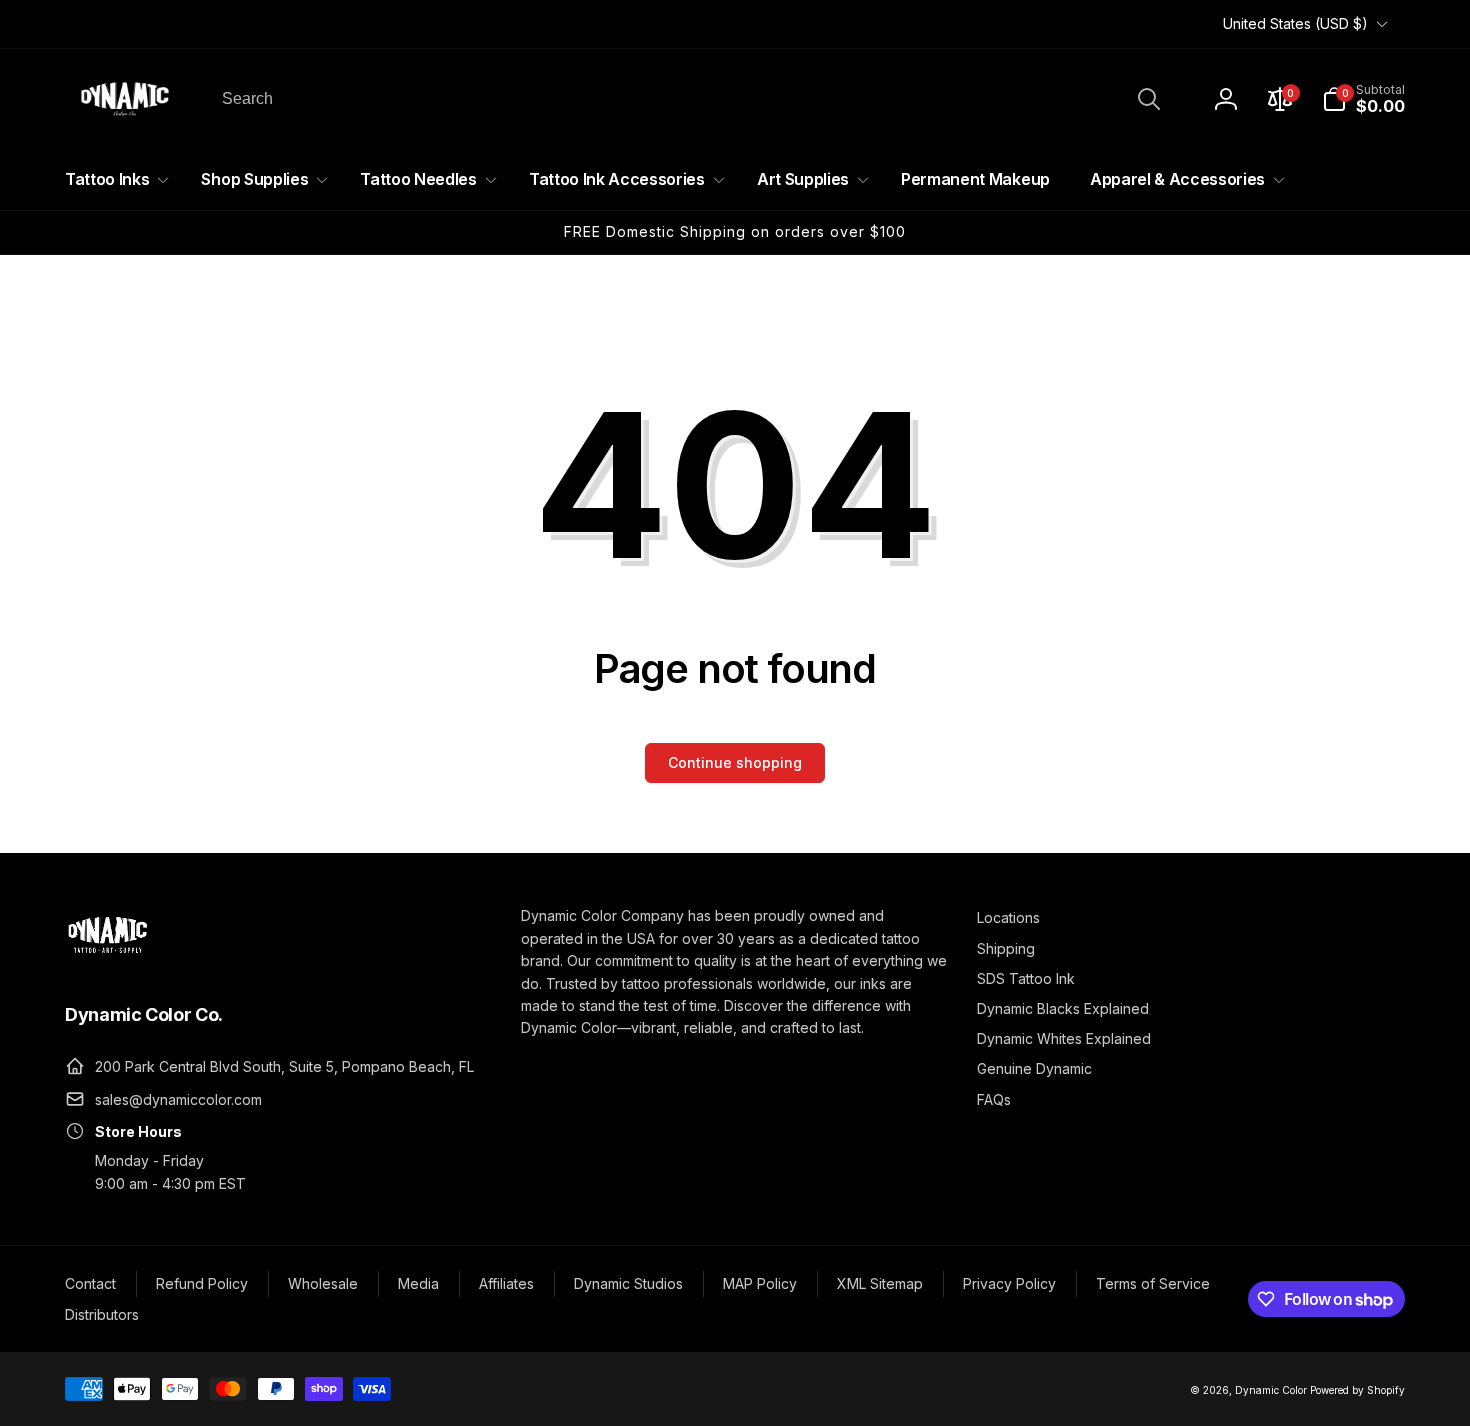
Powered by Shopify (1357, 1390)
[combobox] (689, 99)
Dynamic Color (1271, 1390)
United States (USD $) (1295, 23)
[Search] (1149, 99)
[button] (1363, 99)
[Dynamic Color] (107, 959)
